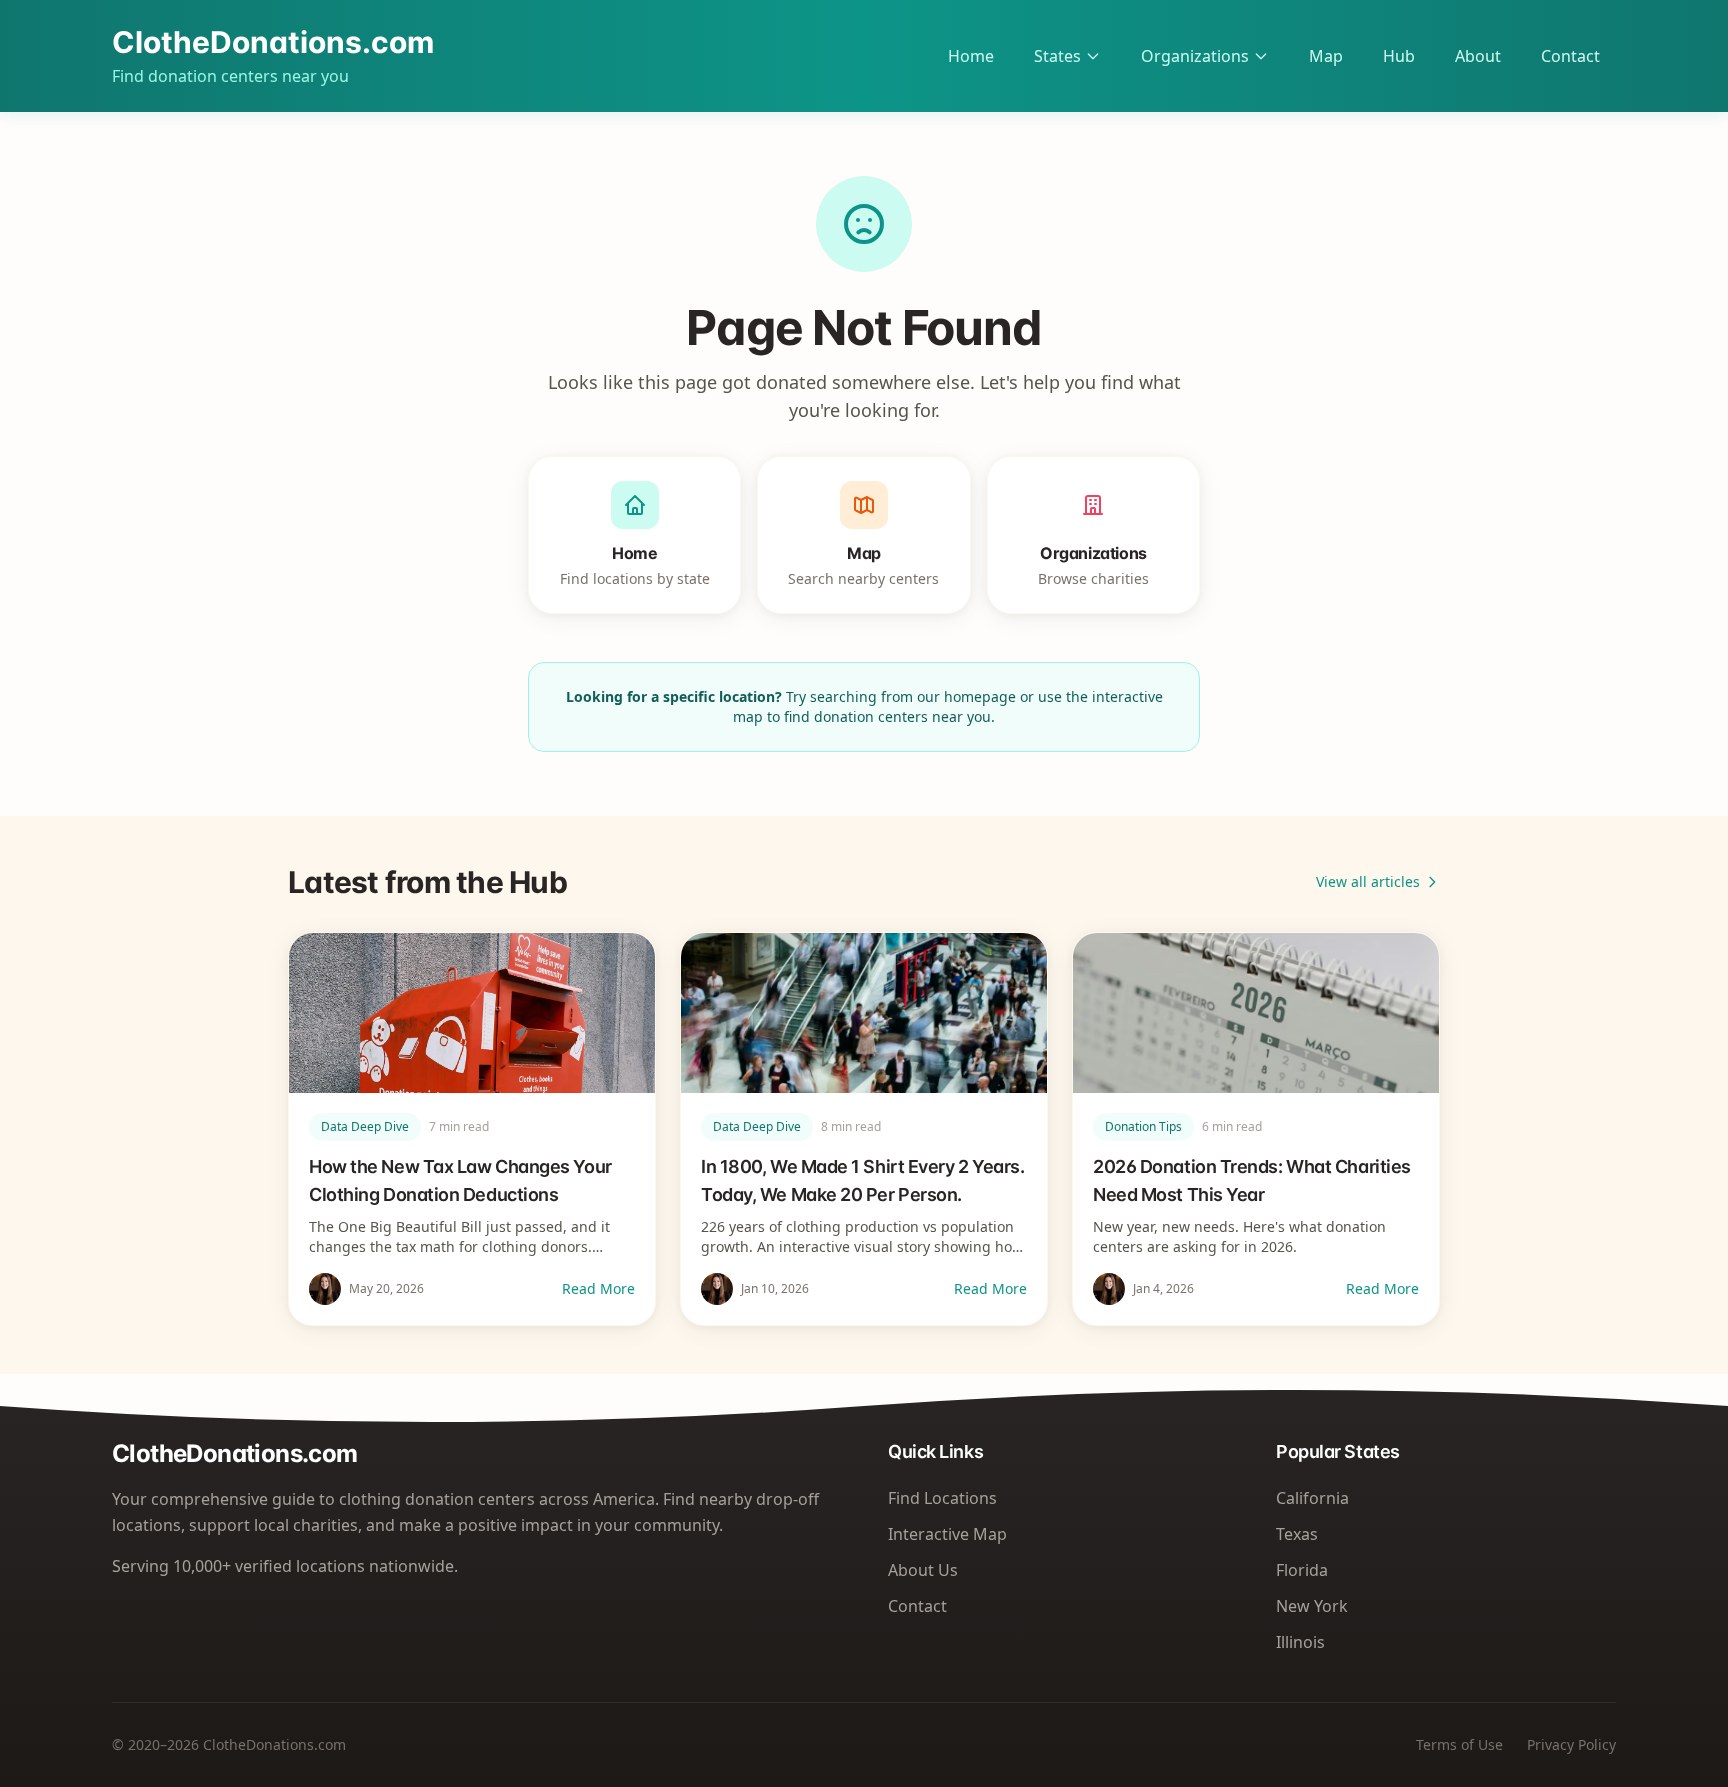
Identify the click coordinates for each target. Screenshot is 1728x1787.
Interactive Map (947, 1534)
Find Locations (942, 1498)
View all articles (1368, 881)
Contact (1570, 56)
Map (1326, 56)
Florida (1302, 1570)
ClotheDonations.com (273, 42)
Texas (1297, 1534)
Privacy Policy (1571, 1744)
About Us (923, 1570)
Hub (1399, 56)
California (1312, 1498)
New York (1312, 1606)
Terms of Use (1459, 1744)
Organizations (1195, 56)
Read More (598, 1288)
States (1057, 56)
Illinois (1300, 1642)
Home (971, 56)
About (1478, 56)
